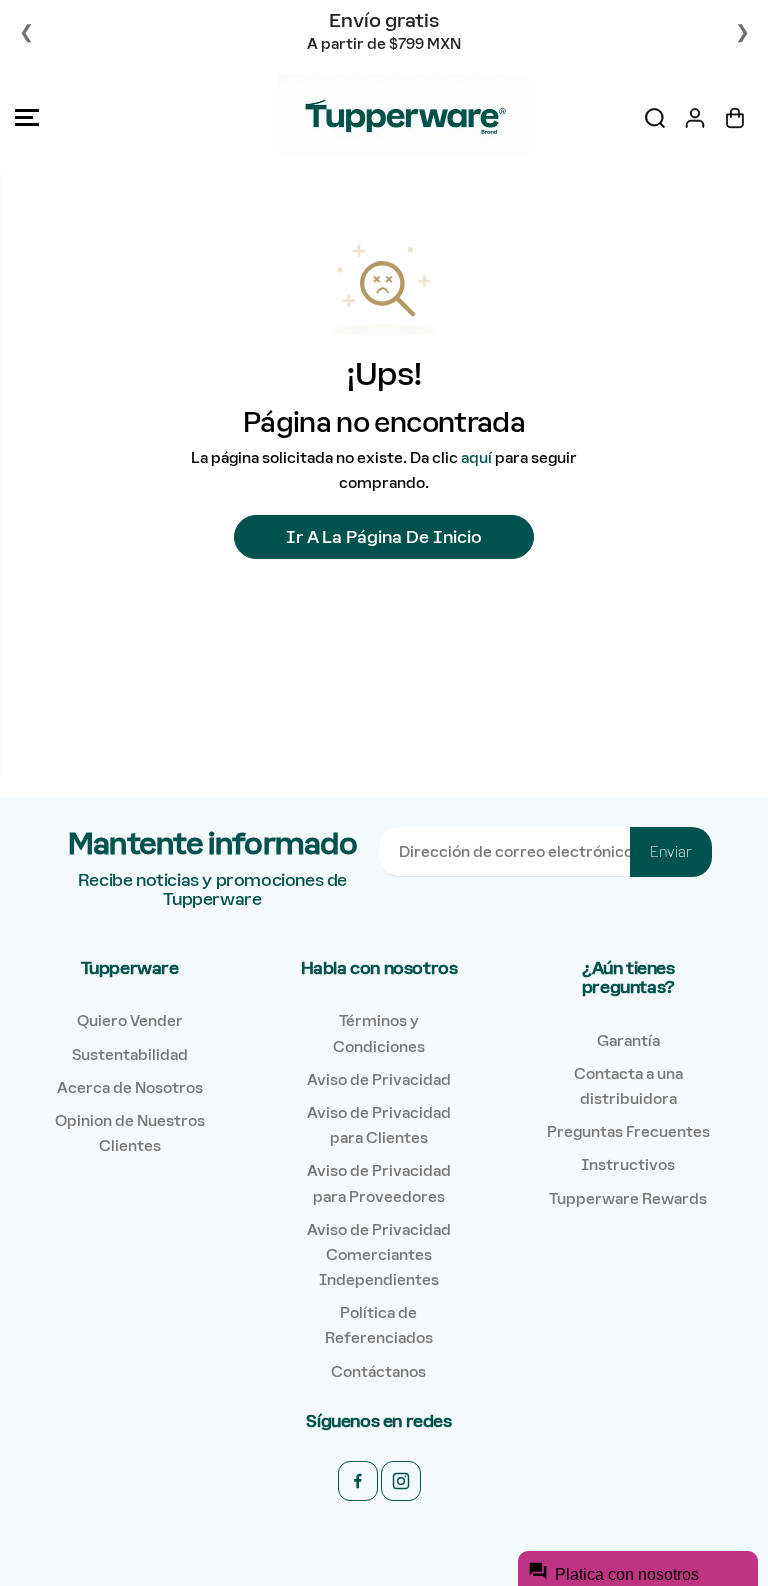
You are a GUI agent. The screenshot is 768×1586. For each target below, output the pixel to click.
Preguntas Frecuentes (628, 1131)
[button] (27, 117)
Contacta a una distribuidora (628, 1086)
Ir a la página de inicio (384, 537)
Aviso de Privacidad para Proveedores (379, 1183)
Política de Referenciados (379, 1325)
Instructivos (628, 1164)
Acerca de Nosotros (130, 1087)
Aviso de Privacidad (379, 1079)
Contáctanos (378, 1371)
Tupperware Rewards (628, 1198)
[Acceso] (695, 118)
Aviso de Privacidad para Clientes (379, 1125)
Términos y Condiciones (379, 1033)
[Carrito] (735, 118)
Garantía (628, 1040)
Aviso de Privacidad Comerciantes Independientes (379, 1254)
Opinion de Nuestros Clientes (130, 1133)
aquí (476, 457)
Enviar (671, 852)
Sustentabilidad (130, 1054)
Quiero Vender (130, 1020)
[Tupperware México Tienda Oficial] (379, 117)
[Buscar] (655, 118)
